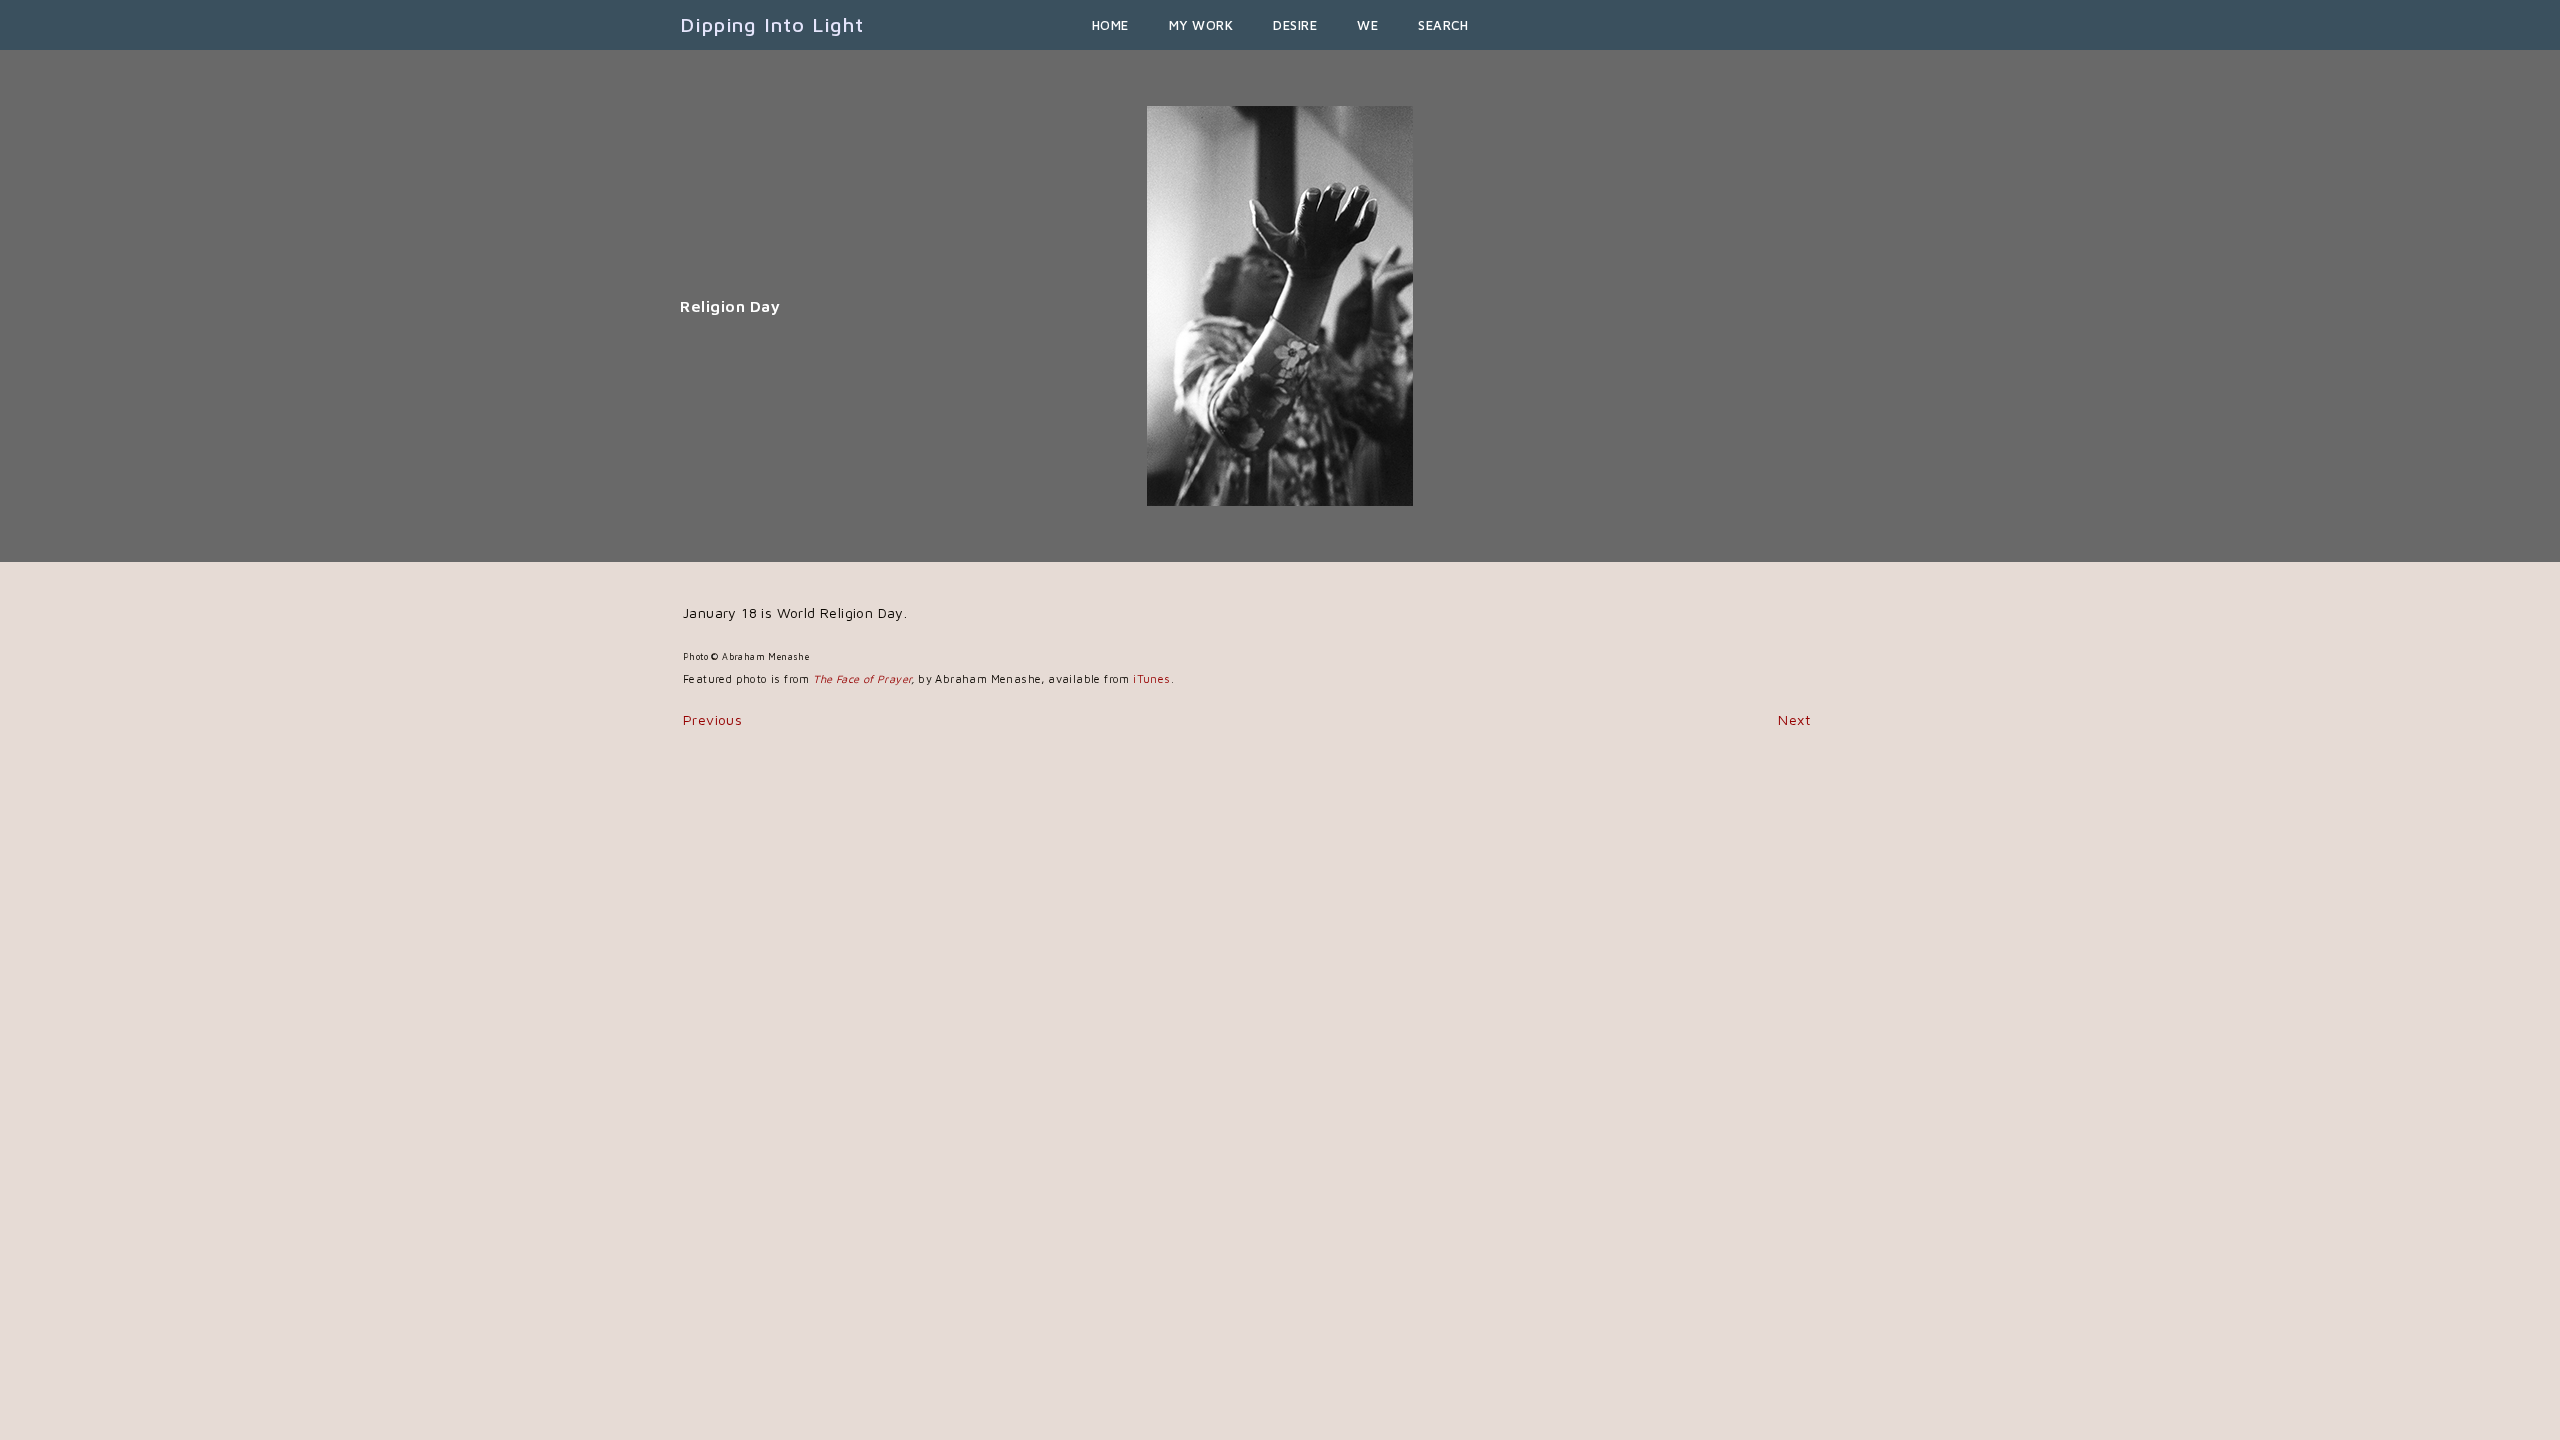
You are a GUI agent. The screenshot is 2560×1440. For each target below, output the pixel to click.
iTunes (1151, 678)
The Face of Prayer (862, 678)
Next (1794, 719)
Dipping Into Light (772, 24)
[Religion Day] (1280, 314)
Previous (712, 719)
